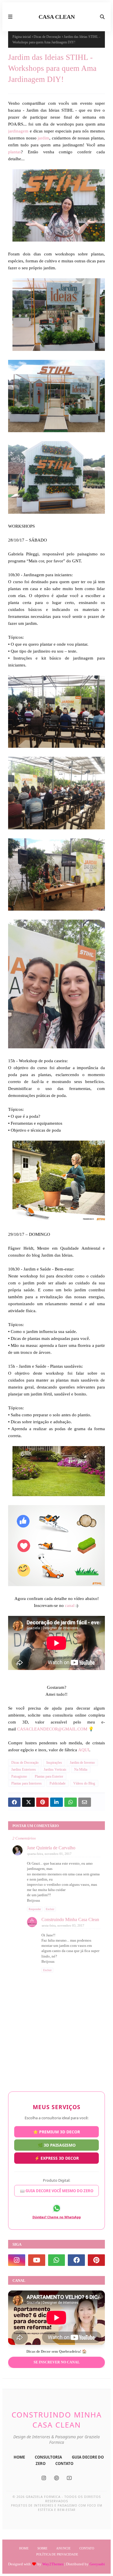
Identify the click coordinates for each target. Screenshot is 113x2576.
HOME (19, 2457)
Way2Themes (53, 2564)
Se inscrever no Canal (57, 2362)
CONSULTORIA (48, 2457)
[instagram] (17, 2260)
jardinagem (18, 131)
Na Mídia (81, 1769)
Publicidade (58, 1783)
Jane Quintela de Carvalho (51, 1848)
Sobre (42, 2548)
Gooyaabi (97, 2564)
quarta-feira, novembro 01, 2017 (49, 1854)
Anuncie (63, 2548)
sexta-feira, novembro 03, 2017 (63, 1925)
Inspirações (54, 1763)
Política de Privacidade (57, 2554)
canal (70, 1605)
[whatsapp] (57, 2260)
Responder (35, 1909)
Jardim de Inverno (82, 1763)
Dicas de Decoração (47, 37)
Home (24, 2548)
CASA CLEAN (57, 17)
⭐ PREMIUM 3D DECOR (57, 2130)
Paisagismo (19, 1776)
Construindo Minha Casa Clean (70, 1919)
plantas (14, 152)
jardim (43, 138)
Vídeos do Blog (84, 1783)
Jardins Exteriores (24, 1769)
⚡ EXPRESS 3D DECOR (57, 2160)
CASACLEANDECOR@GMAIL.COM (52, 1729)
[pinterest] (96, 2260)
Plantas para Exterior (49, 1776)
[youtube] (37, 2260)
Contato (87, 2548)
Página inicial (22, 37)
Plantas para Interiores (27, 1783)
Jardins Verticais (55, 1769)
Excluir (50, 1909)
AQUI (84, 1750)
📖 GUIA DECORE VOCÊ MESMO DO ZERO (57, 2193)
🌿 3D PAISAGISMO (57, 2145)
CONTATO (64, 2463)
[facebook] (76, 2260)
